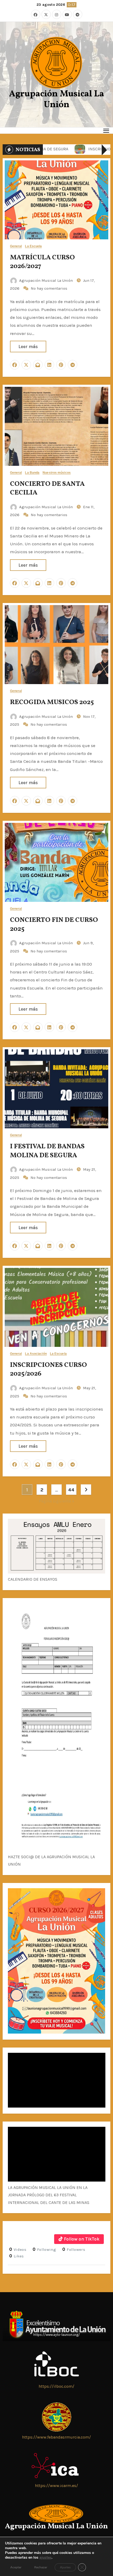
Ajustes (65, 2567)
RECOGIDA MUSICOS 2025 (52, 702)
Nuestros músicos (57, 473)
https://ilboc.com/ (56, 2386)
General (16, 246)
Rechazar (41, 2567)
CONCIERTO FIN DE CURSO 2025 (54, 924)
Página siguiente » (57, 1501)
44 (71, 1490)
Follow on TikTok (82, 2239)
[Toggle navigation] (106, 130)
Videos (18, 2249)
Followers (74, 2249)
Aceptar (16, 2567)
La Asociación (36, 1354)
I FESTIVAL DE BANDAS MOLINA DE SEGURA (47, 1151)
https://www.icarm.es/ (56, 2486)
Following (44, 2249)
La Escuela (33, 246)
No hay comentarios (49, 288)
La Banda (32, 473)
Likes (17, 2256)
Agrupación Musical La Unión (56, 100)
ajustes (45, 2558)
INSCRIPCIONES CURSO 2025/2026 (48, 1369)
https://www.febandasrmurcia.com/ (56, 2437)
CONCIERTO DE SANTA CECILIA (47, 488)
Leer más (28, 347)
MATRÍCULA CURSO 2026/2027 (42, 262)
